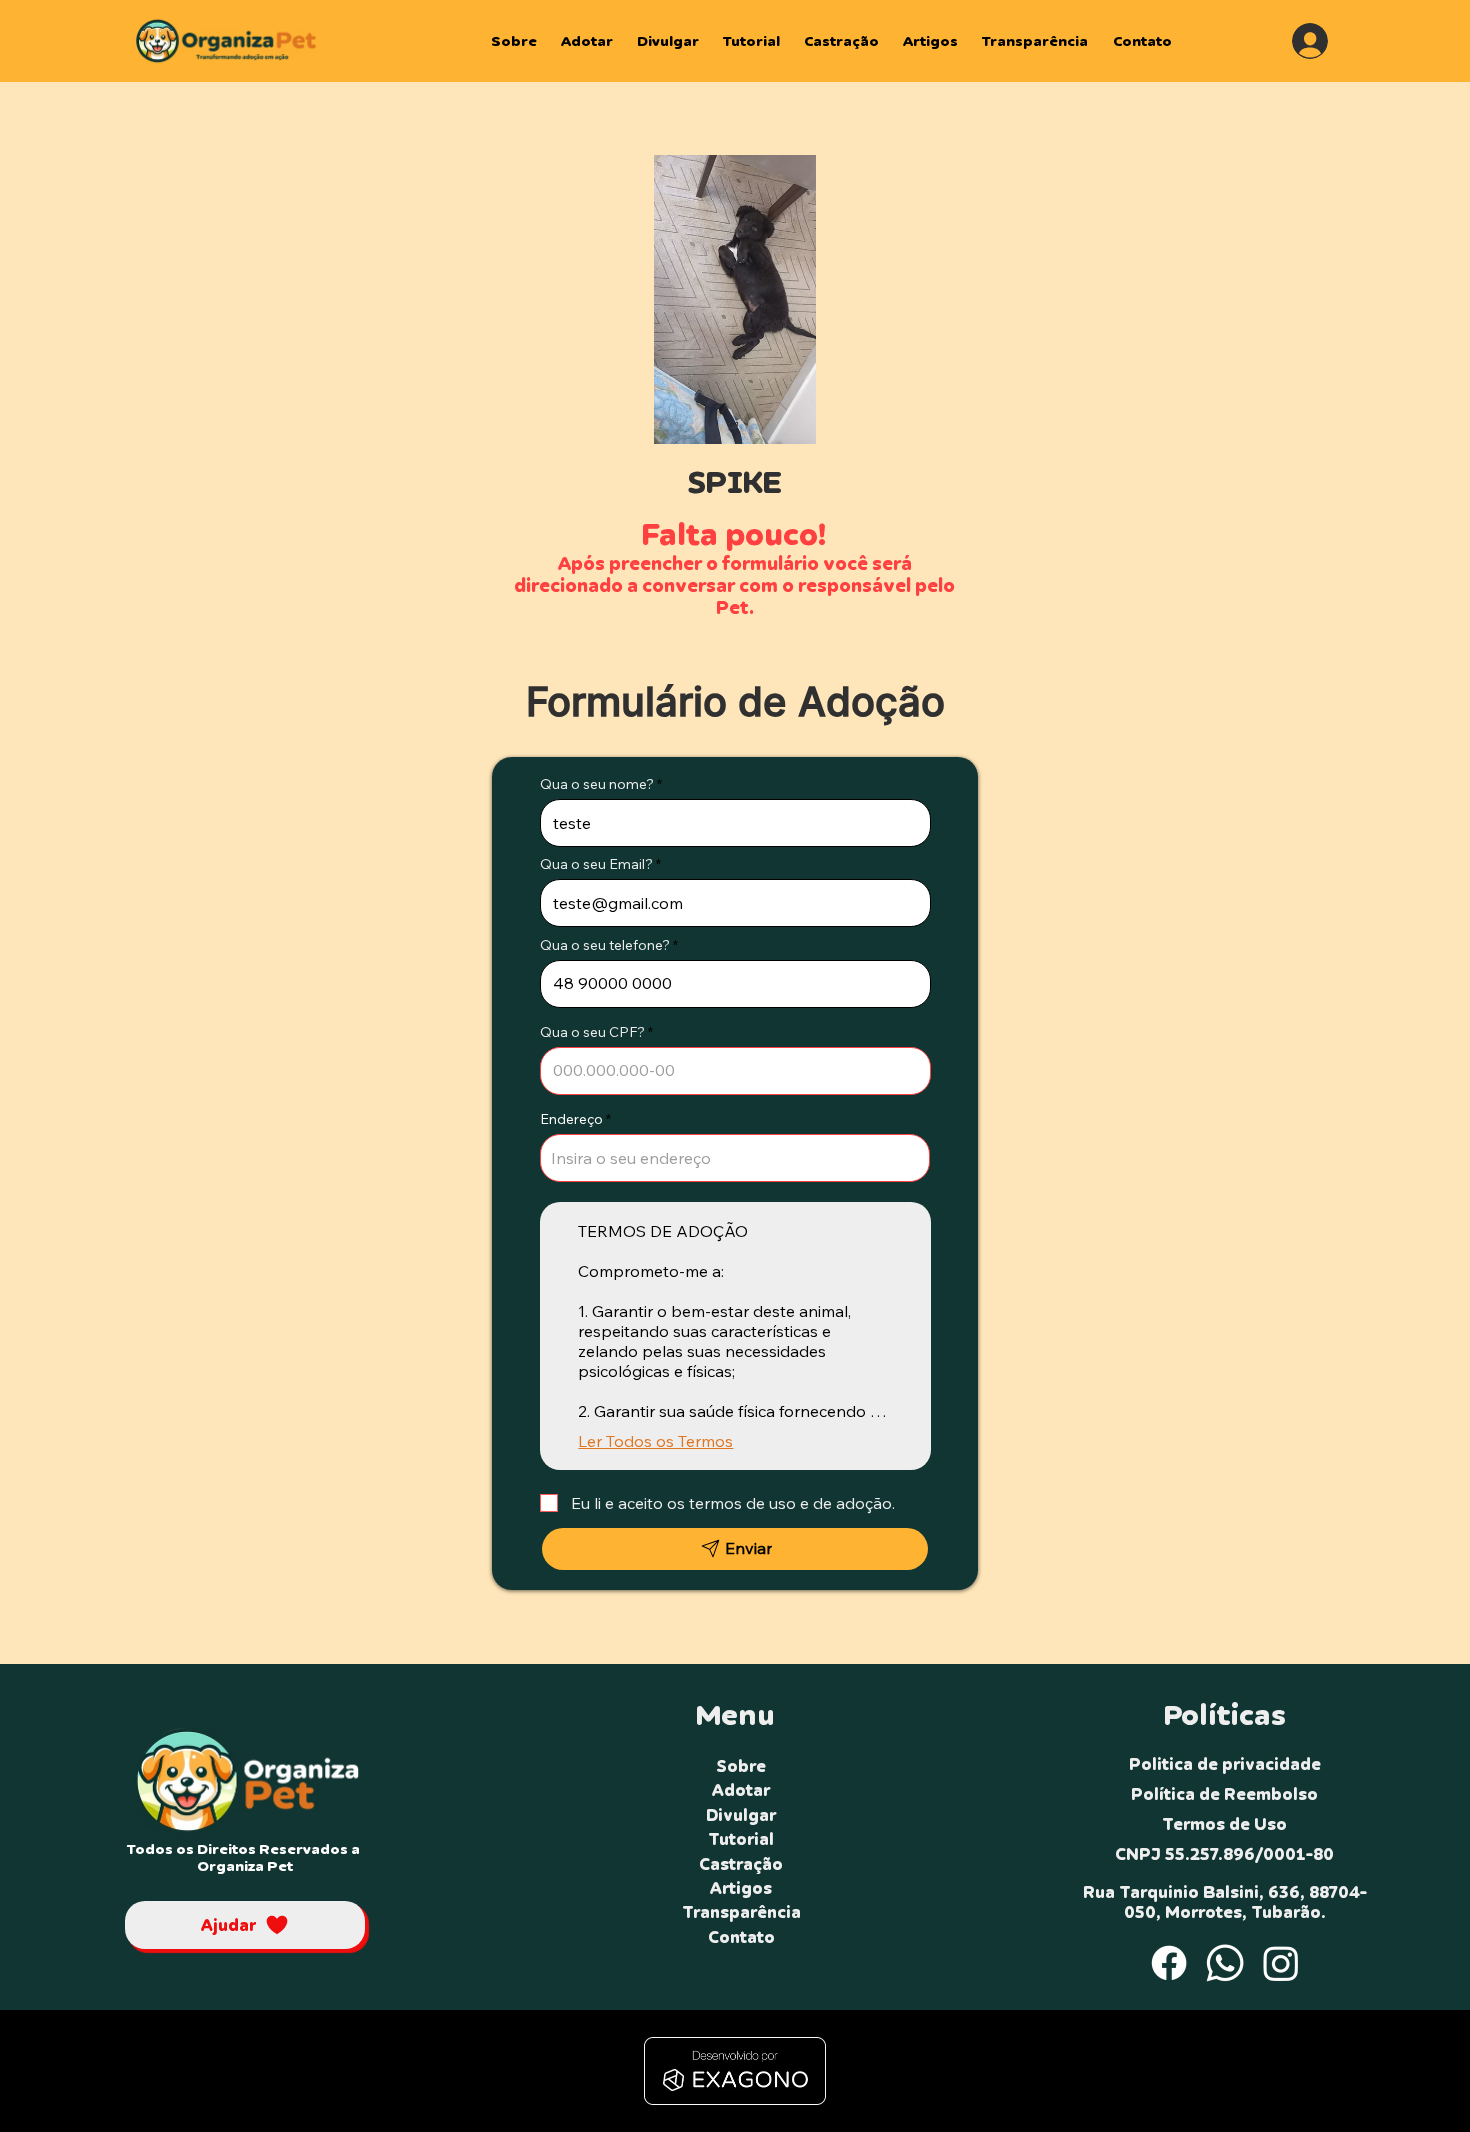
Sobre (741, 1766)
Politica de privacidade (1225, 1764)
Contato (741, 1937)
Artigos (741, 1888)
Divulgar (741, 1815)
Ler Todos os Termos (655, 1441)
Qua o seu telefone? (605, 945)
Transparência (741, 1912)
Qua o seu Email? (596, 864)
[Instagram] (1281, 1963)
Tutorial (741, 1839)
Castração (741, 1864)
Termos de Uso (1224, 1824)
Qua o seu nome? (597, 784)
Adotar (741, 1790)
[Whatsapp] (1225, 1963)
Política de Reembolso (1224, 1794)
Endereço (571, 1119)
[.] (1310, 41)
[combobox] (735, 1158)
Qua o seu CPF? (592, 1032)
